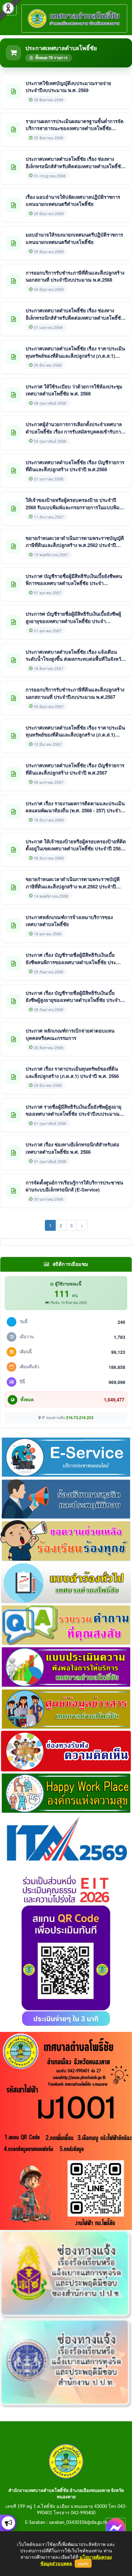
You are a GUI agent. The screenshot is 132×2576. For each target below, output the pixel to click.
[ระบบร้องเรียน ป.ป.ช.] (8, 2523)
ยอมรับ (83, 2564)
